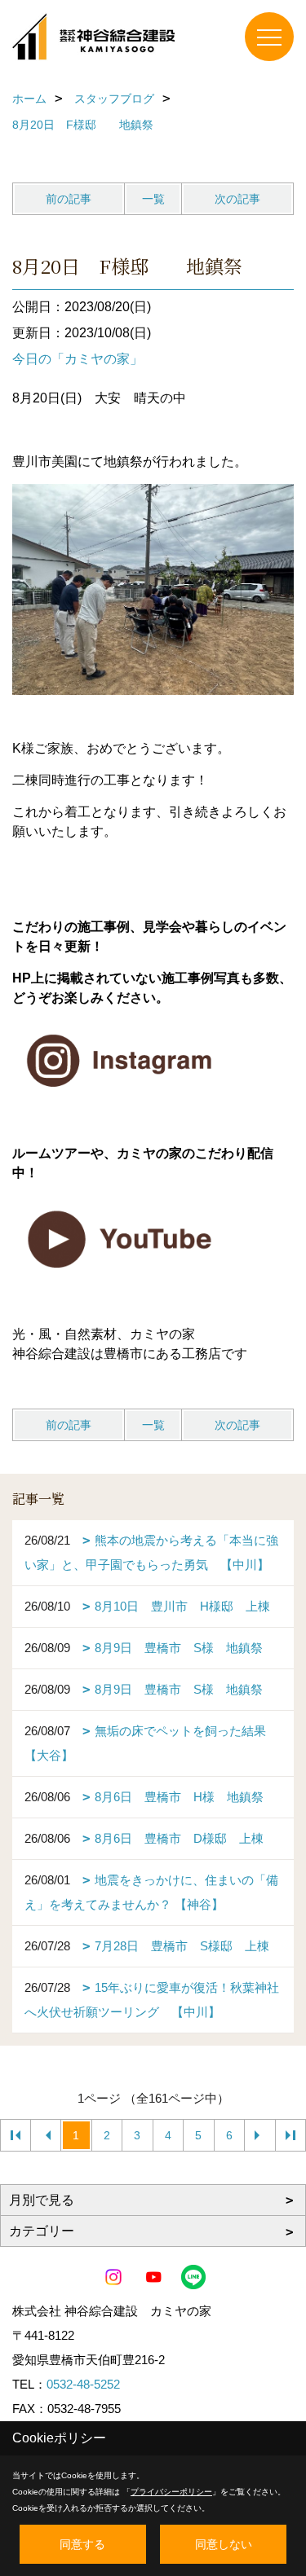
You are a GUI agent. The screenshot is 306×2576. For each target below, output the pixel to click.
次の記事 (237, 199)
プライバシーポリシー (171, 2492)
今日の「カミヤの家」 (78, 359)
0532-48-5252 (83, 2384)
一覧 (153, 199)
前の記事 (69, 199)
